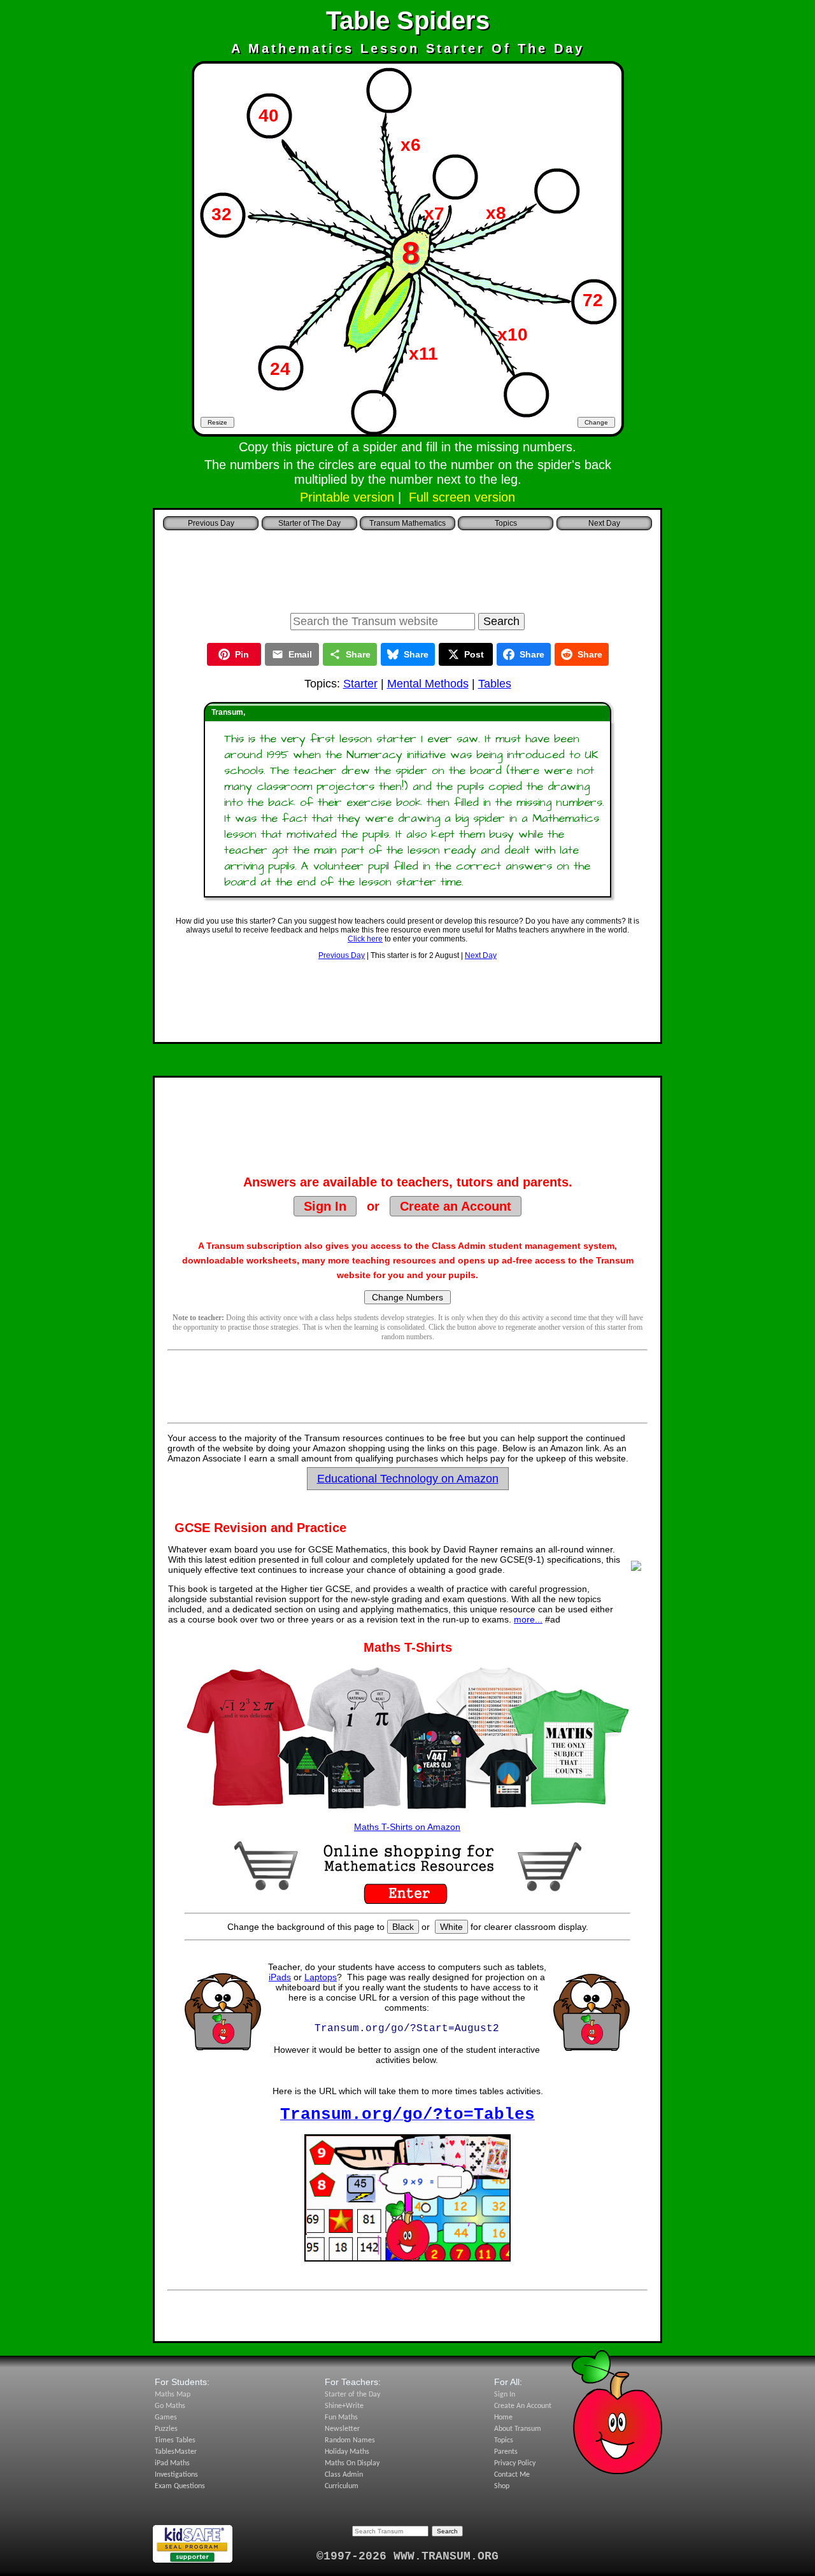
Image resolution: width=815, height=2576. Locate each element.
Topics (506, 523)
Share (358, 654)
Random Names (350, 2440)
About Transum (518, 2429)
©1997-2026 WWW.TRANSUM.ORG (407, 2556)
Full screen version (462, 497)
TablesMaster (176, 2452)
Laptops (321, 1977)
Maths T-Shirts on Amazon (407, 1827)
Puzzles (166, 2429)
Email (300, 654)
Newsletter (342, 2429)
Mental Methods (428, 684)
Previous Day (342, 955)
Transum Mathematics (407, 523)
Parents (506, 2452)
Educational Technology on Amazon (408, 1479)
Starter (360, 684)
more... (528, 1619)
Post (474, 654)
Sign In (325, 1206)
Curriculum (342, 2486)
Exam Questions (180, 2486)
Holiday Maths (347, 2452)
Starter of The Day (309, 523)
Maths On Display (352, 2463)
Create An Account (523, 2406)
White (451, 1927)
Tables (495, 684)
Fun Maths (341, 2418)
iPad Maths (172, 2463)
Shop (502, 2486)
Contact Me (512, 2475)
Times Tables (175, 2440)
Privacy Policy (515, 2463)
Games (166, 2418)
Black (403, 1927)
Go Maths (170, 2406)
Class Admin (344, 2475)
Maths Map (173, 2395)
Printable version (347, 497)
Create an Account (456, 1206)
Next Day (481, 955)
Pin (242, 654)
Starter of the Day (352, 2395)
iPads (280, 1977)
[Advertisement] (407, 568)
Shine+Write (344, 2406)
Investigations (176, 2475)
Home (503, 2418)
